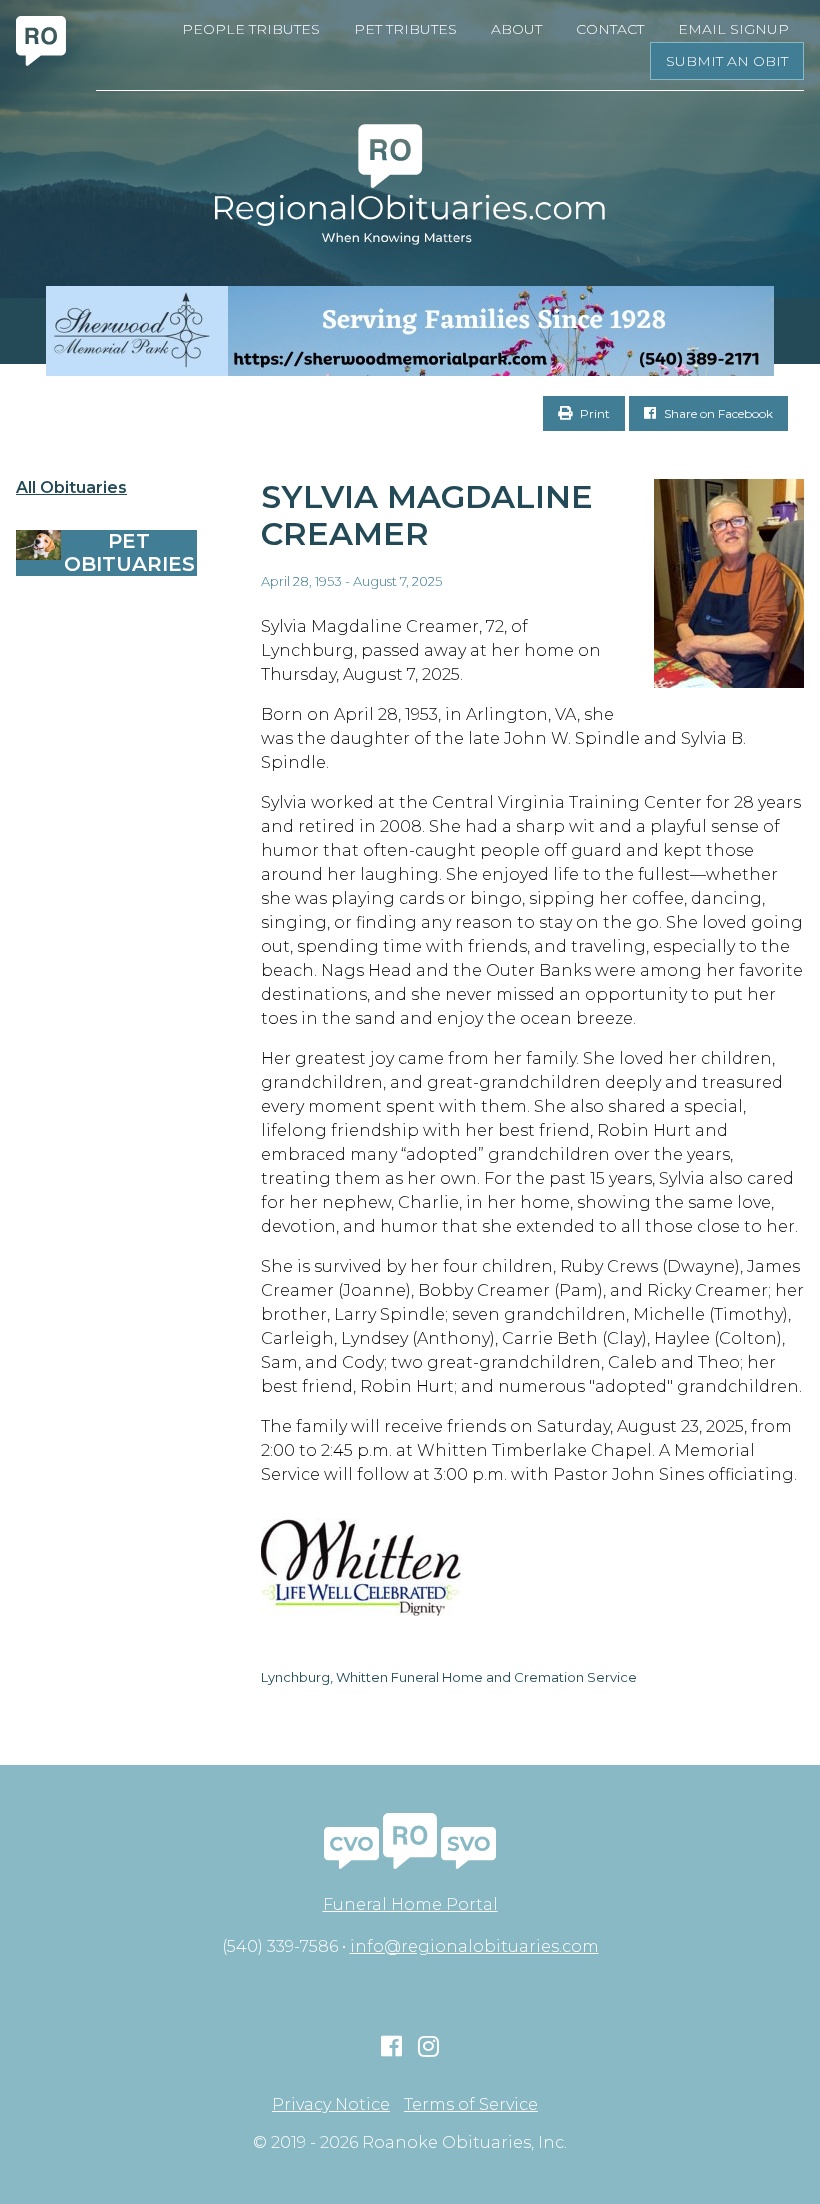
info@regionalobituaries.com (474, 1946)
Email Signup (733, 29)
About (516, 29)
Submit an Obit (727, 61)
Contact (610, 29)
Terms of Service (471, 2105)
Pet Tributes (405, 29)
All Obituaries (71, 488)
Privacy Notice (331, 2105)
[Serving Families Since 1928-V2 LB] (410, 331)
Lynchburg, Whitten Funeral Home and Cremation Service (449, 1677)
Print (593, 413)
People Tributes (251, 29)
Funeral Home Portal (410, 1904)
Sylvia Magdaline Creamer (427, 515)
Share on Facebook (717, 413)
